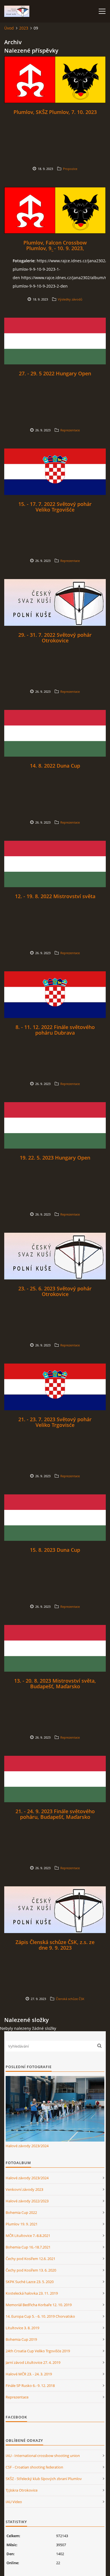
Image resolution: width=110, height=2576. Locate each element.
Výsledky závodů (70, 299)
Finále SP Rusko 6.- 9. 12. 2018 (30, 2386)
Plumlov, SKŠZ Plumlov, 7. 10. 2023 (55, 112)
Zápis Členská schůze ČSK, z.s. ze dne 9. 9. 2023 (55, 1945)
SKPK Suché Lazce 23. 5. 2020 (30, 2282)
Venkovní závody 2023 (24, 2189)
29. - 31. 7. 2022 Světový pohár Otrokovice (55, 638)
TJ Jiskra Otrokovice (22, 2490)
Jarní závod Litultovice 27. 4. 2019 (33, 2362)
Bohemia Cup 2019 (21, 2339)
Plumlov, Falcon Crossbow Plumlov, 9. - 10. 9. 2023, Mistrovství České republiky (55, 248)
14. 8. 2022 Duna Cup (55, 766)
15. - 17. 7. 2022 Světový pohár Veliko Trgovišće (55, 507)
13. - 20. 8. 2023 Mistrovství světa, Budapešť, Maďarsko (55, 1683)
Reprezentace (70, 430)
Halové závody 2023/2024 (27, 2146)
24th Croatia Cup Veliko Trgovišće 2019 (38, 2351)
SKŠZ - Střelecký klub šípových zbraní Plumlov (44, 2479)
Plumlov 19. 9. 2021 (22, 2224)
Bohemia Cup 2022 (21, 2212)
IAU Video (14, 2502)
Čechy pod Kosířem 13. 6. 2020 (31, 2270)
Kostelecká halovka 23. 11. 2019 (32, 2293)
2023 (24, 28)
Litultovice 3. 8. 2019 (22, 2328)
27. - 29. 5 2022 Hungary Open (55, 373)
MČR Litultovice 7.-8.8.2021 (28, 2236)
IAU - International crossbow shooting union (43, 2456)
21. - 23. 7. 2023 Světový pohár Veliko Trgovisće (55, 1422)
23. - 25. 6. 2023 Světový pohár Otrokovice (55, 1291)
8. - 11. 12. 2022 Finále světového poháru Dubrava (55, 1030)
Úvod (9, 28)
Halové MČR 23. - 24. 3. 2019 (29, 2374)
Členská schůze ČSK (70, 1999)
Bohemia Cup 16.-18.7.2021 (28, 2247)
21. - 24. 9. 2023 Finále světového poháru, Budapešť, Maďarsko (55, 1814)
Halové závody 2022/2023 (27, 2201)
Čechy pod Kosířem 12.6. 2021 (30, 2259)
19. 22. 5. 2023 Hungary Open (55, 1158)
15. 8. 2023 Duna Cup (55, 1550)
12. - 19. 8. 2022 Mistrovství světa (55, 896)
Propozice (70, 169)
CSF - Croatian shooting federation (34, 2467)
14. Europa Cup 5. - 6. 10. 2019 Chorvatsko (40, 2316)
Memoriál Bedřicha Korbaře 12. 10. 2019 (39, 2305)
